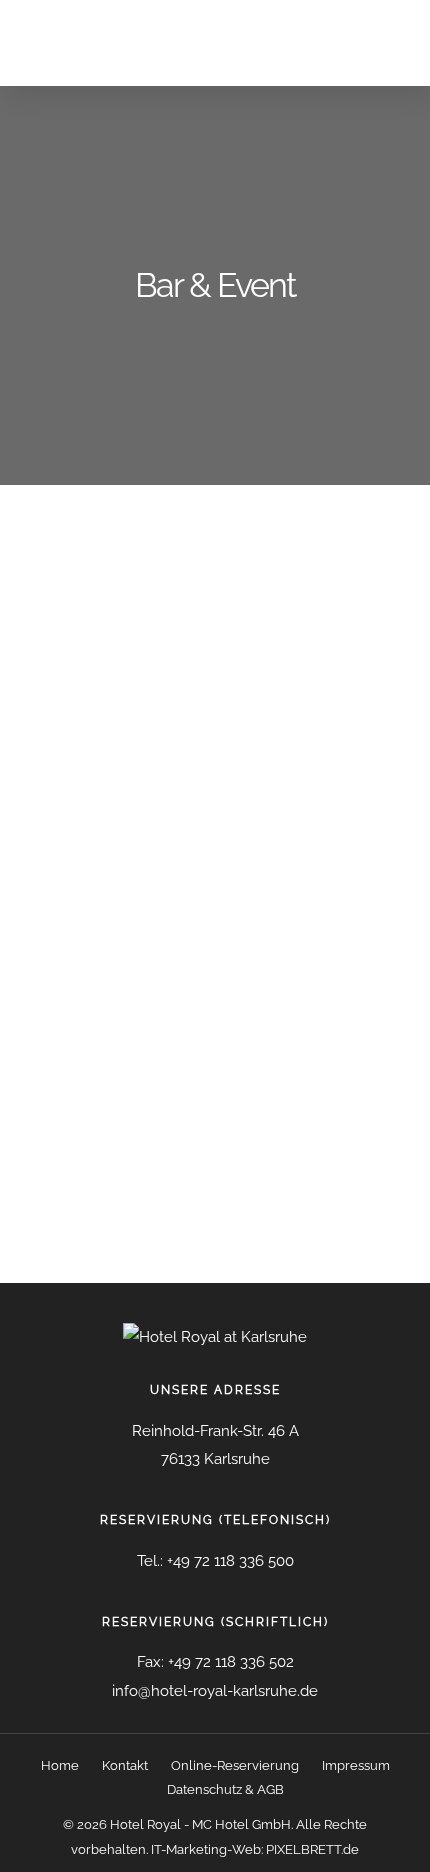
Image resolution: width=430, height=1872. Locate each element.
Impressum (356, 1765)
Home (60, 1765)
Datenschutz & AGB (225, 1789)
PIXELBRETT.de (312, 1849)
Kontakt (125, 1765)
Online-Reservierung (235, 1765)
